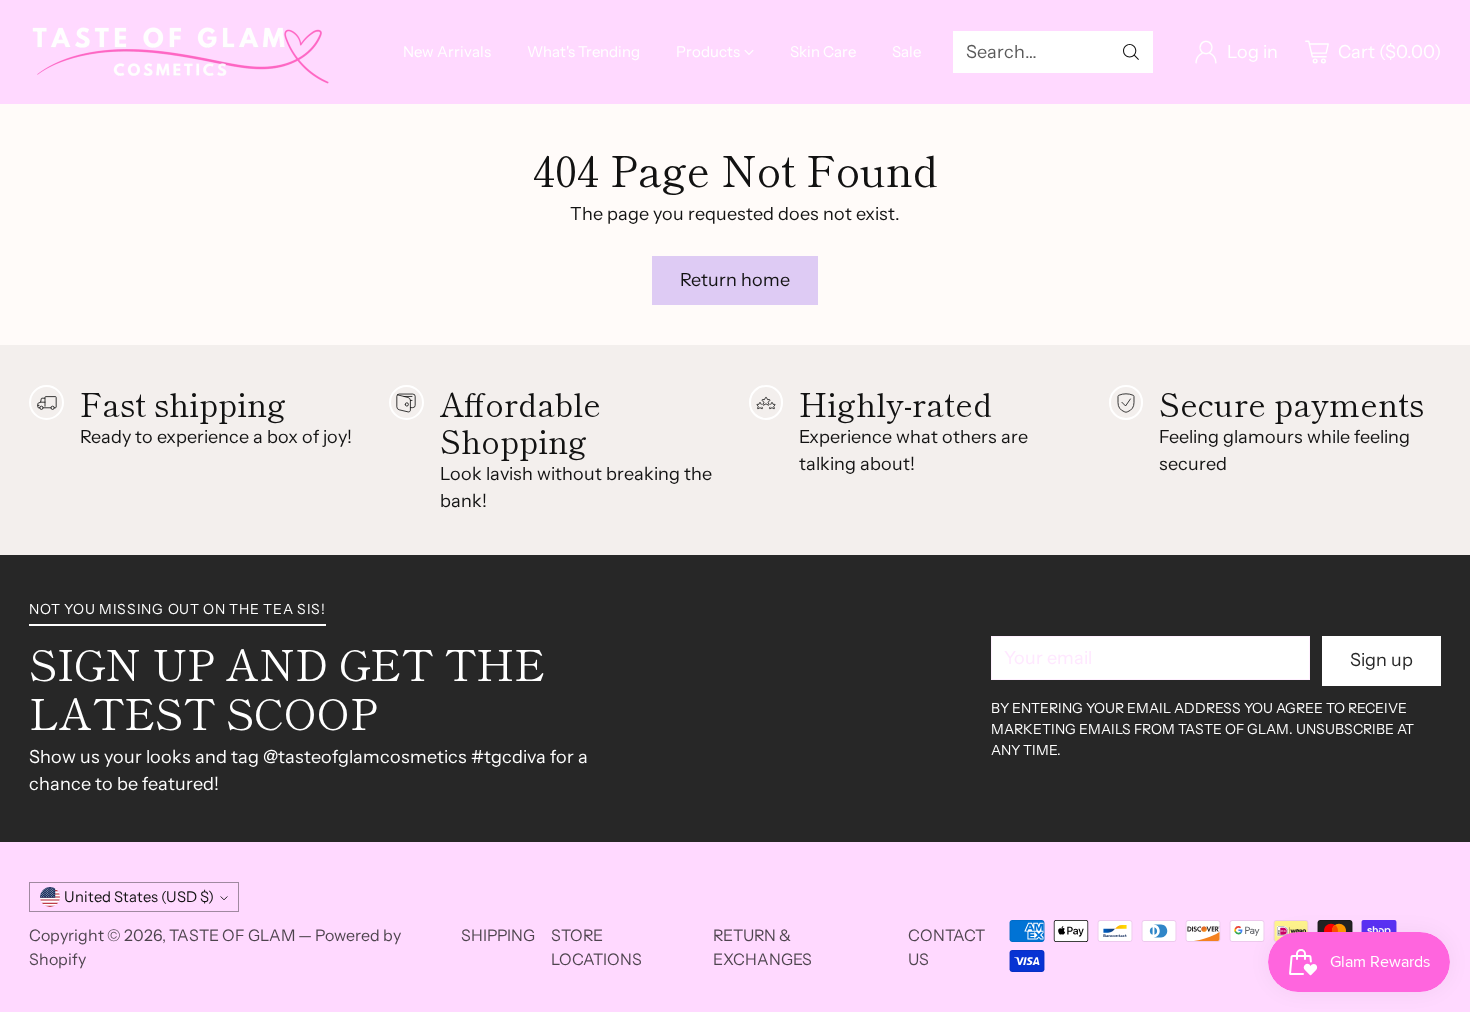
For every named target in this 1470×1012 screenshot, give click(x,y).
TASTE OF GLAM (232, 935)
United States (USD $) (139, 897)
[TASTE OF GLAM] (179, 52)
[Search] (1131, 52)
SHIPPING (498, 935)
